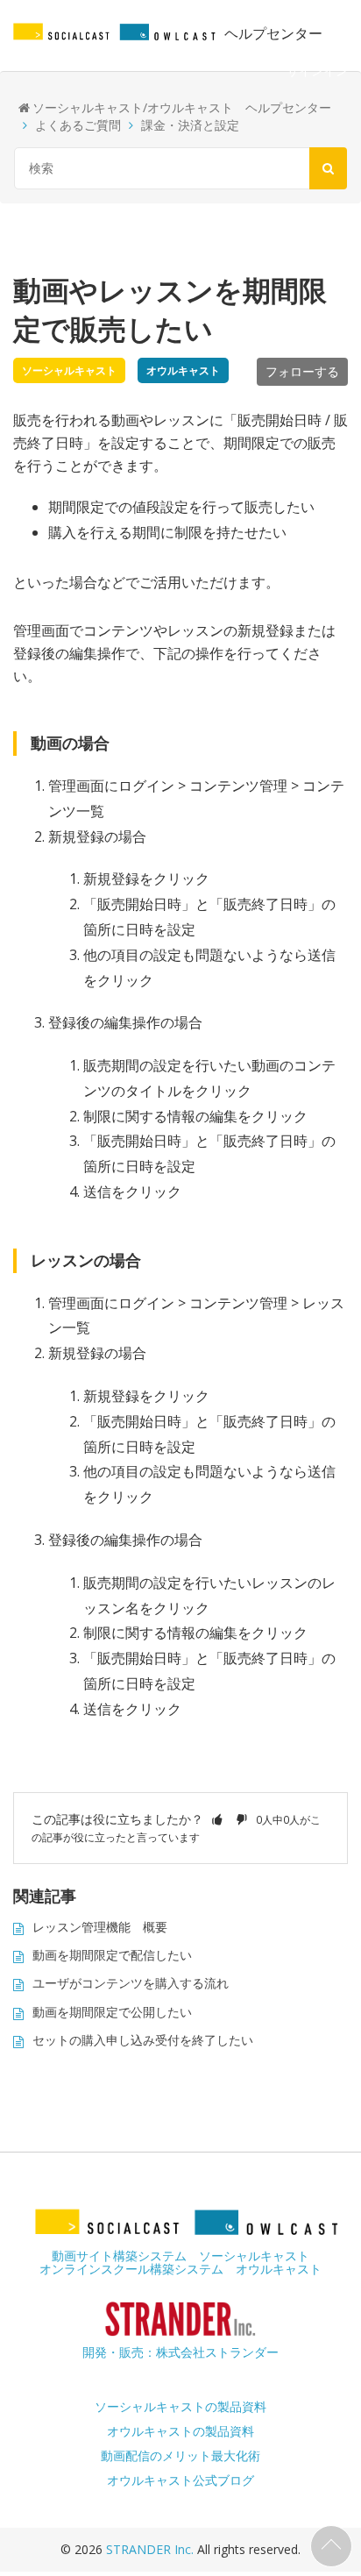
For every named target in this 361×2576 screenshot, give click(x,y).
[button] (217, 1819)
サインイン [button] (317, 71)
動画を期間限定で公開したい (112, 2012)
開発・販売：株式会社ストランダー (180, 2352)
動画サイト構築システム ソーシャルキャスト (180, 2256)
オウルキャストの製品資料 (180, 2431)
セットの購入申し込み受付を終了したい (143, 2040)
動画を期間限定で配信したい (112, 1955)
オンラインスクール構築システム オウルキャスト (180, 2269)
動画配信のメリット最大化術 (180, 2455)
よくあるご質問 (78, 125)
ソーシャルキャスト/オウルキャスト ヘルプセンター (182, 107)
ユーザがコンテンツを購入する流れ (131, 1983)
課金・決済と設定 (190, 125)
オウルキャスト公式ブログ (180, 2480)
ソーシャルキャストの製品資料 (180, 2406)
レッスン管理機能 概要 (100, 1927)
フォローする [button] (302, 371)
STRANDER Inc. (152, 2549)
